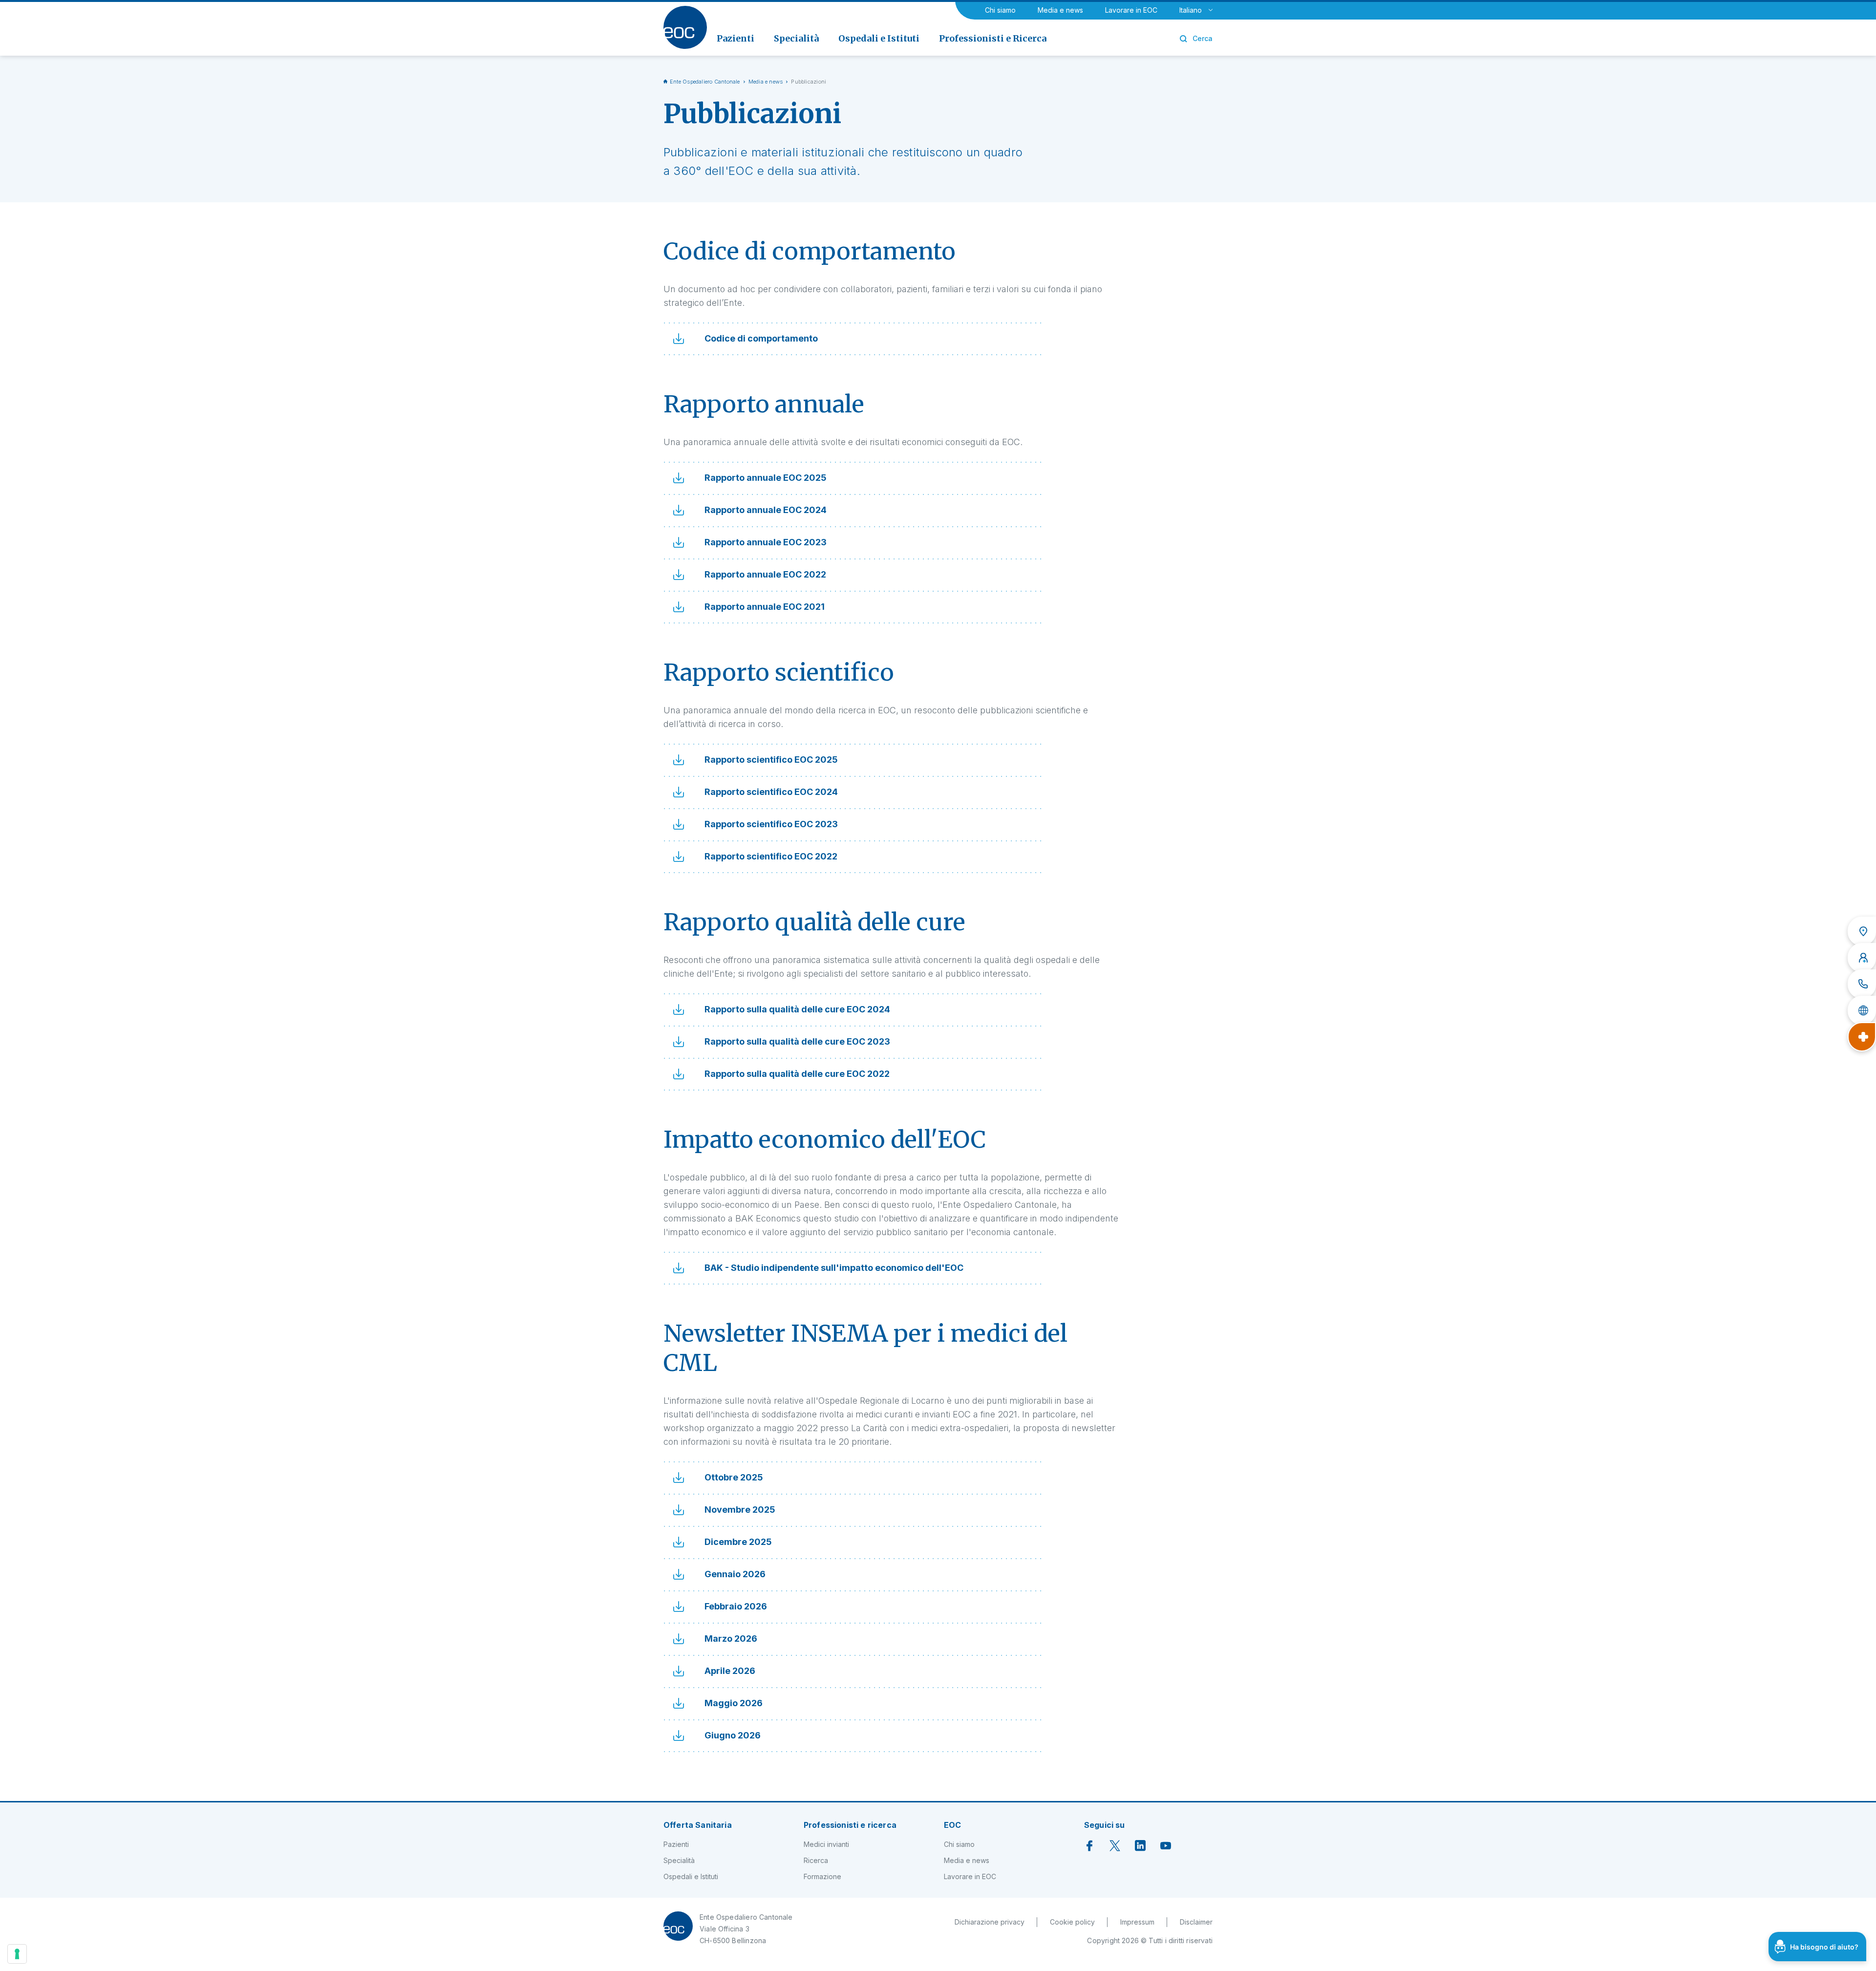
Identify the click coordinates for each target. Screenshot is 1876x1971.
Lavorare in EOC (1131, 10)
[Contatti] (1862, 984)
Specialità (679, 1860)
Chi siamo (1000, 10)
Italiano (1191, 10)
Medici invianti (826, 1844)
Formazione (822, 1876)
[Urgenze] (1862, 1037)
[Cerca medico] (1862, 958)
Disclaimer (1196, 1922)
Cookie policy (1072, 1922)
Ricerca (816, 1860)
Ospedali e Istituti (691, 1876)
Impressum (1137, 1922)
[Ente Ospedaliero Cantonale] (685, 27)
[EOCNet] (1862, 1010)
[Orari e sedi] (1862, 931)
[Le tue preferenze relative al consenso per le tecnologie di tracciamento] (17, 1954)
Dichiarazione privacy (990, 1922)
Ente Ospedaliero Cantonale (705, 82)
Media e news (1060, 10)
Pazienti (676, 1844)
